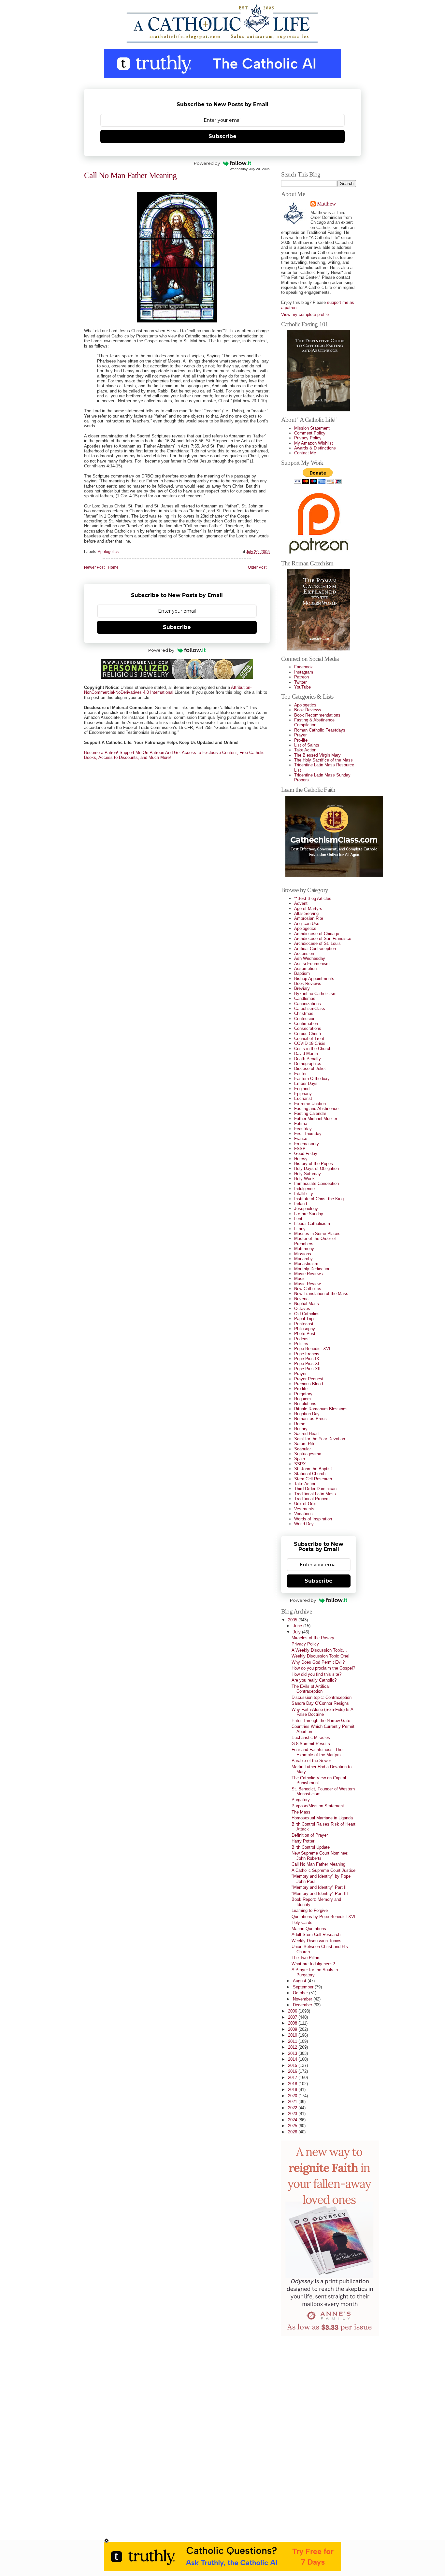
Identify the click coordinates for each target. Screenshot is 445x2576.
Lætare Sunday (309, 1214)
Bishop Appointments (314, 979)
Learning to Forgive (310, 1910)
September (304, 1987)
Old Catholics (307, 1314)
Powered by (207, 163)
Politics (301, 1344)
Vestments (304, 1509)
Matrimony (304, 1249)
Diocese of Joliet (310, 1068)
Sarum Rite (305, 1444)
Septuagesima (308, 1454)
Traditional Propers (312, 1499)
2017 (293, 2078)
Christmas (304, 1013)
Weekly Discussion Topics (316, 1941)
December (303, 2005)
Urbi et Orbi (305, 1504)
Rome (300, 1424)
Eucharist (303, 1098)
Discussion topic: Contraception (322, 1697)
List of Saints (307, 745)
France (301, 1139)
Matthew (326, 204)
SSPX (300, 1464)
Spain (300, 1459)
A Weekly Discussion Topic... (319, 1650)
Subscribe (223, 136)
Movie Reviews (309, 1274)
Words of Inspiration (313, 1519)
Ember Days (306, 1083)
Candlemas (305, 998)
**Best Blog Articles (313, 898)
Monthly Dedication (312, 1269)
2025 (293, 2126)
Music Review (307, 1284)
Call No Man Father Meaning (130, 175)
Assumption (305, 968)
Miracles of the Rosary (313, 1638)
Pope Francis (307, 1354)
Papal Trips (305, 1319)
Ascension (304, 954)
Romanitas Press (310, 1419)
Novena (301, 1299)
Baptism (302, 973)
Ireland (301, 1204)
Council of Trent (309, 1039)
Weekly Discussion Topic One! (321, 1656)
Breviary (302, 988)
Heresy (301, 1159)
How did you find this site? (316, 1674)
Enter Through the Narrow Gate (321, 1721)
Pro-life (301, 740)
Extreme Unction (310, 1104)
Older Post (257, 568)
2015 (293, 2065)
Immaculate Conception (316, 1183)
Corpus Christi (308, 1034)
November (303, 1999)
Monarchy (303, 1259)
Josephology (306, 1209)
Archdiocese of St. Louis (317, 943)
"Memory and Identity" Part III (320, 1893)
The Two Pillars (306, 1958)
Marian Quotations (309, 1929)
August (300, 1981)
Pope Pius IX (307, 1359)
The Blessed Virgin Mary (317, 755)
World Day (304, 1524)
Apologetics (108, 552)
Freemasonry (307, 1144)
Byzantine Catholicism (315, 994)
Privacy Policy (308, 438)
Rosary (301, 1429)
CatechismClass (310, 1009)
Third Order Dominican (315, 1489)
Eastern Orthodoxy (312, 1079)
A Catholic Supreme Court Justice (323, 1870)
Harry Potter (303, 1841)
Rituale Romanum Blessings (321, 1409)
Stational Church (310, 1474)
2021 (293, 2102)
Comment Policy (310, 433)
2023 (293, 2114)
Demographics (308, 1064)
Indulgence (304, 1189)
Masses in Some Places (317, 1234)
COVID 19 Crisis (310, 1043)
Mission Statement (312, 428)
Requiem (302, 1399)
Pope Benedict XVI (312, 1349)
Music (300, 1279)
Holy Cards (302, 1922)
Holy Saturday (308, 1174)
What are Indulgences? (313, 1964)
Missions (303, 1254)
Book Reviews (308, 710)
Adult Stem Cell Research (316, 1935)
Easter (300, 1074)
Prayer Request (309, 1379)
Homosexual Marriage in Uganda (322, 1818)
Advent (301, 903)
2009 (293, 2029)
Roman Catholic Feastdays (320, 730)
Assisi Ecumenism (312, 964)
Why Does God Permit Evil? (318, 1662)
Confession (305, 1019)
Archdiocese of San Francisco (323, 939)
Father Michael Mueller (316, 1119)
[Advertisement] (307, 2435)
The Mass (301, 1812)
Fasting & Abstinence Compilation (314, 722)
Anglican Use (307, 924)
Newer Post (94, 568)
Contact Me (305, 453)
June (298, 1626)
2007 (293, 2017)
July (297, 1632)
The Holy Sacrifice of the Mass (323, 760)
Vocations (303, 1514)
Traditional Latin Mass (315, 1494)
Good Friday (306, 1153)
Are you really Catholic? (314, 1680)
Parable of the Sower (311, 1761)
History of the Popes (314, 1164)
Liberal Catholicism (312, 1224)
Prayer (300, 735)
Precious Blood (309, 1384)
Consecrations (308, 1028)
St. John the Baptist (313, 1469)
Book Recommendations (317, 715)
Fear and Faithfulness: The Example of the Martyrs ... (319, 1752)
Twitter (300, 682)
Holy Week (304, 1179)
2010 (293, 2035)
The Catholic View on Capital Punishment (319, 1780)
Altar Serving (306, 913)
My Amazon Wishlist (314, 443)
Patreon (301, 677)
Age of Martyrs (308, 909)
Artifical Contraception (315, 949)
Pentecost (304, 1324)
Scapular (302, 1449)
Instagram (304, 672)
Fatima (301, 1124)
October (301, 1993)
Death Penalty (308, 1059)
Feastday (303, 1129)
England (302, 1089)
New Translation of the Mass (321, 1294)
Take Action (305, 750)
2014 (293, 2059)
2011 (293, 2041)
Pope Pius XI (307, 1364)
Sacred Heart (307, 1434)
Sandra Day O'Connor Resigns (320, 1703)
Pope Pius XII (307, 1369)
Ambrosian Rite (309, 918)
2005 (293, 1620)
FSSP (300, 1149)
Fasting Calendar (310, 1113)
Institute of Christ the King (319, 1199)
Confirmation (306, 1024)
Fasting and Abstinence (316, 1109)
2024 (293, 2120)
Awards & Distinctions (315, 448)
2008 (293, 2023)
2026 (293, 2132)
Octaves (302, 1309)
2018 (293, 2084)
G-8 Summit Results (311, 1744)
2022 (293, 2108)
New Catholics (308, 1289)
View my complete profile (305, 314)
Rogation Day (307, 1414)
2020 (293, 2096)
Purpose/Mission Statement (318, 1806)
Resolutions (305, 1404)
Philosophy (305, 1329)
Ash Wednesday (310, 958)
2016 (293, 2071)
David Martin (306, 1053)
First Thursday (308, 1134)
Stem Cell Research (313, 1479)
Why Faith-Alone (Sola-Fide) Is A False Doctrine (322, 1712)
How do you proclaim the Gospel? (323, 1668)
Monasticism (306, 1264)
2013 (293, 2053)
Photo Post (305, 1334)
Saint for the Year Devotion (320, 1439)
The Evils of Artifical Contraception (311, 1689)
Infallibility (304, 1194)
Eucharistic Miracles (311, 1737)
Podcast (302, 1339)
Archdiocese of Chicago (317, 934)
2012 (293, 2047)
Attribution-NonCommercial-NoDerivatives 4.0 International (168, 690)
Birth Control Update (311, 1847)
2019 (293, 2090)
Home (113, 568)
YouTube (302, 687)
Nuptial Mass (307, 1304)
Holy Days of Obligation (316, 1168)
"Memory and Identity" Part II (319, 1887)
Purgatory (303, 1394)
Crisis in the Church (313, 1049)
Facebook (303, 667)
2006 (293, 2011)
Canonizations (308, 1004)
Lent (298, 1219)
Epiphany (303, 1094)
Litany (300, 1229)
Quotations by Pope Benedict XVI (323, 1917)
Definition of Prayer (310, 1835)
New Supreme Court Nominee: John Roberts (320, 1856)
